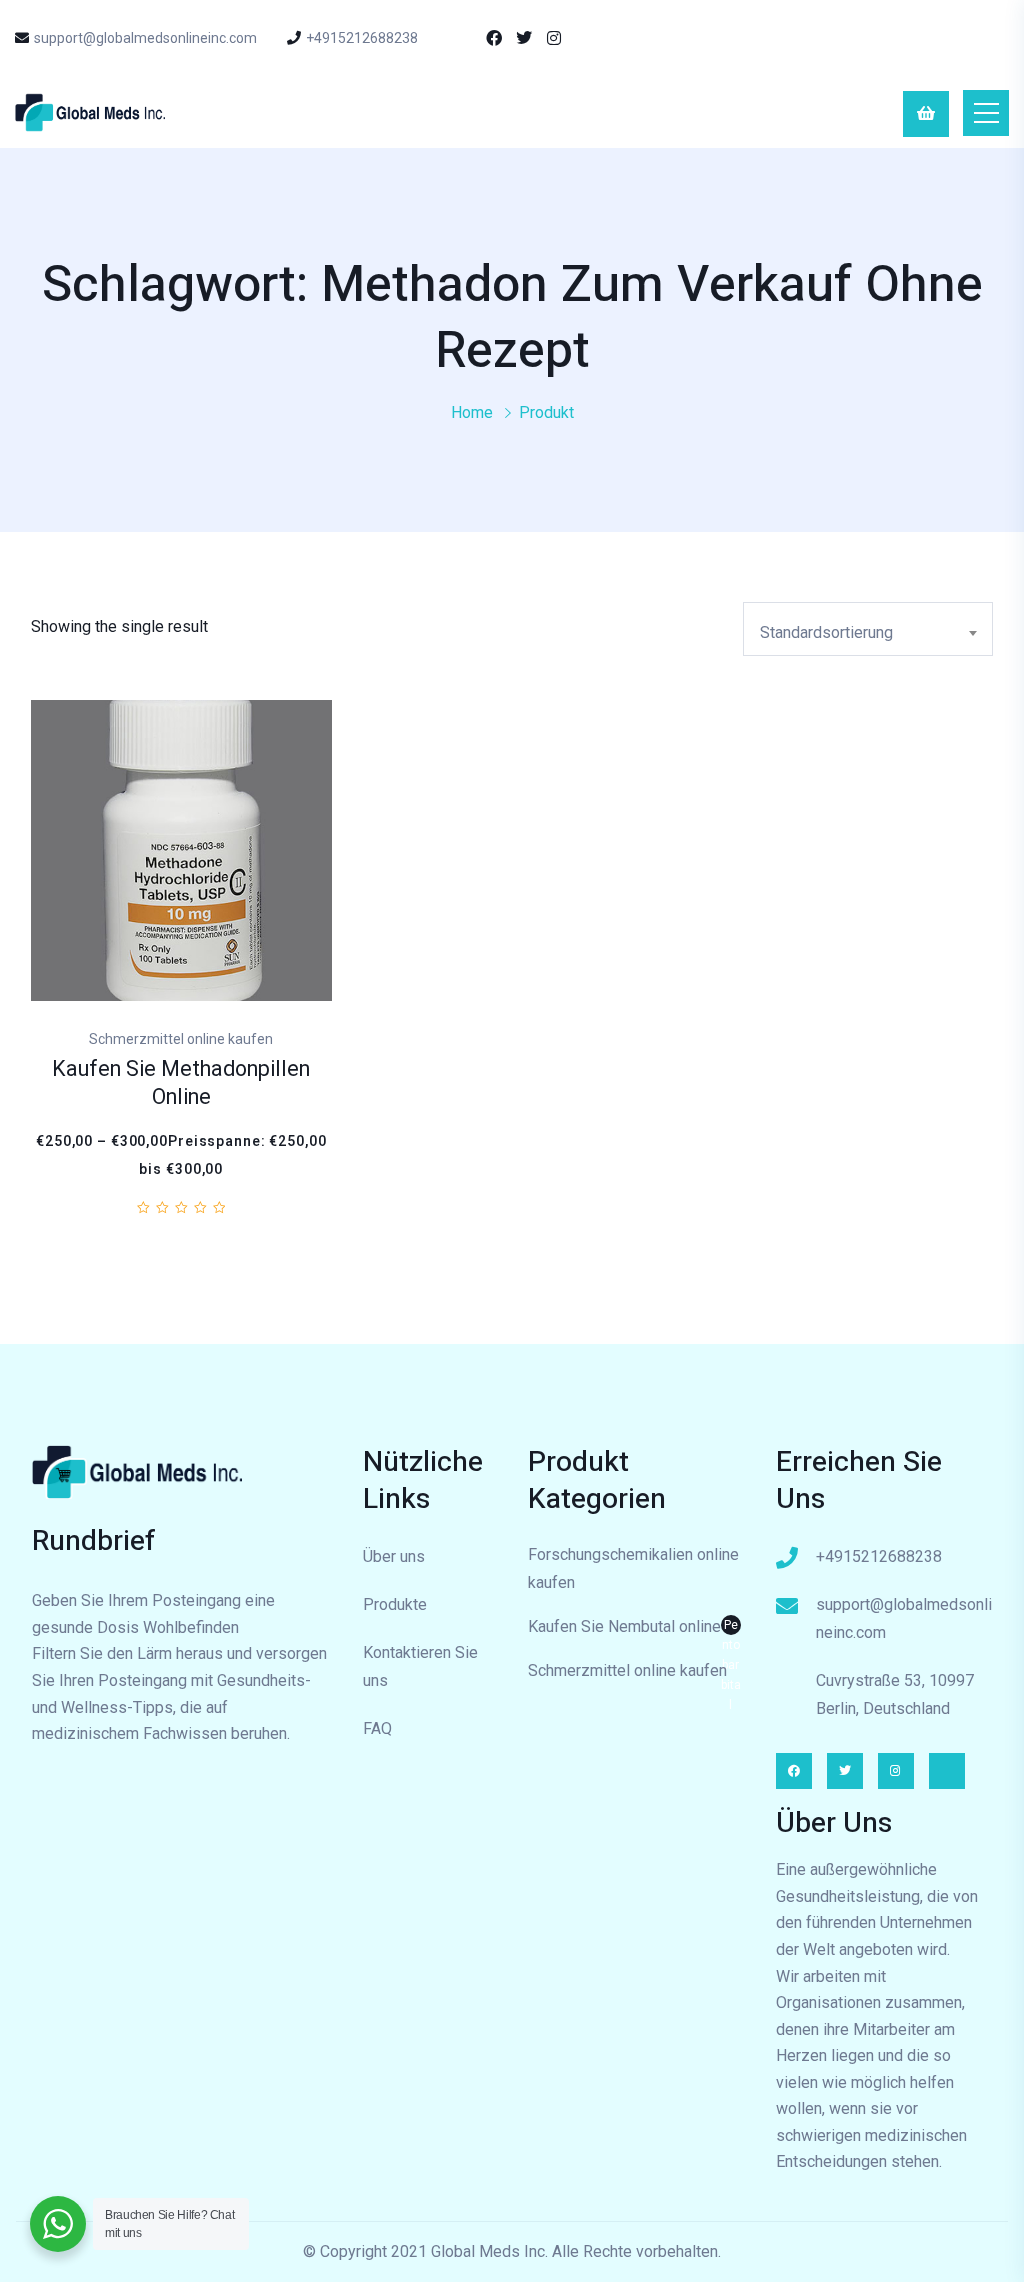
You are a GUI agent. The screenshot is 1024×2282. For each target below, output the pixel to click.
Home (472, 412)
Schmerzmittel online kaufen (627, 1670)
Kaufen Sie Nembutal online (634, 1629)
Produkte (395, 1604)
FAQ (377, 1728)
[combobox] (868, 629)
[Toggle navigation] (986, 113)
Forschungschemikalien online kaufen (633, 1568)
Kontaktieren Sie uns (420, 1666)
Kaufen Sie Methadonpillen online (181, 1083)
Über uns (394, 1556)
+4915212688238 (362, 38)
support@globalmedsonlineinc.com (145, 38)
